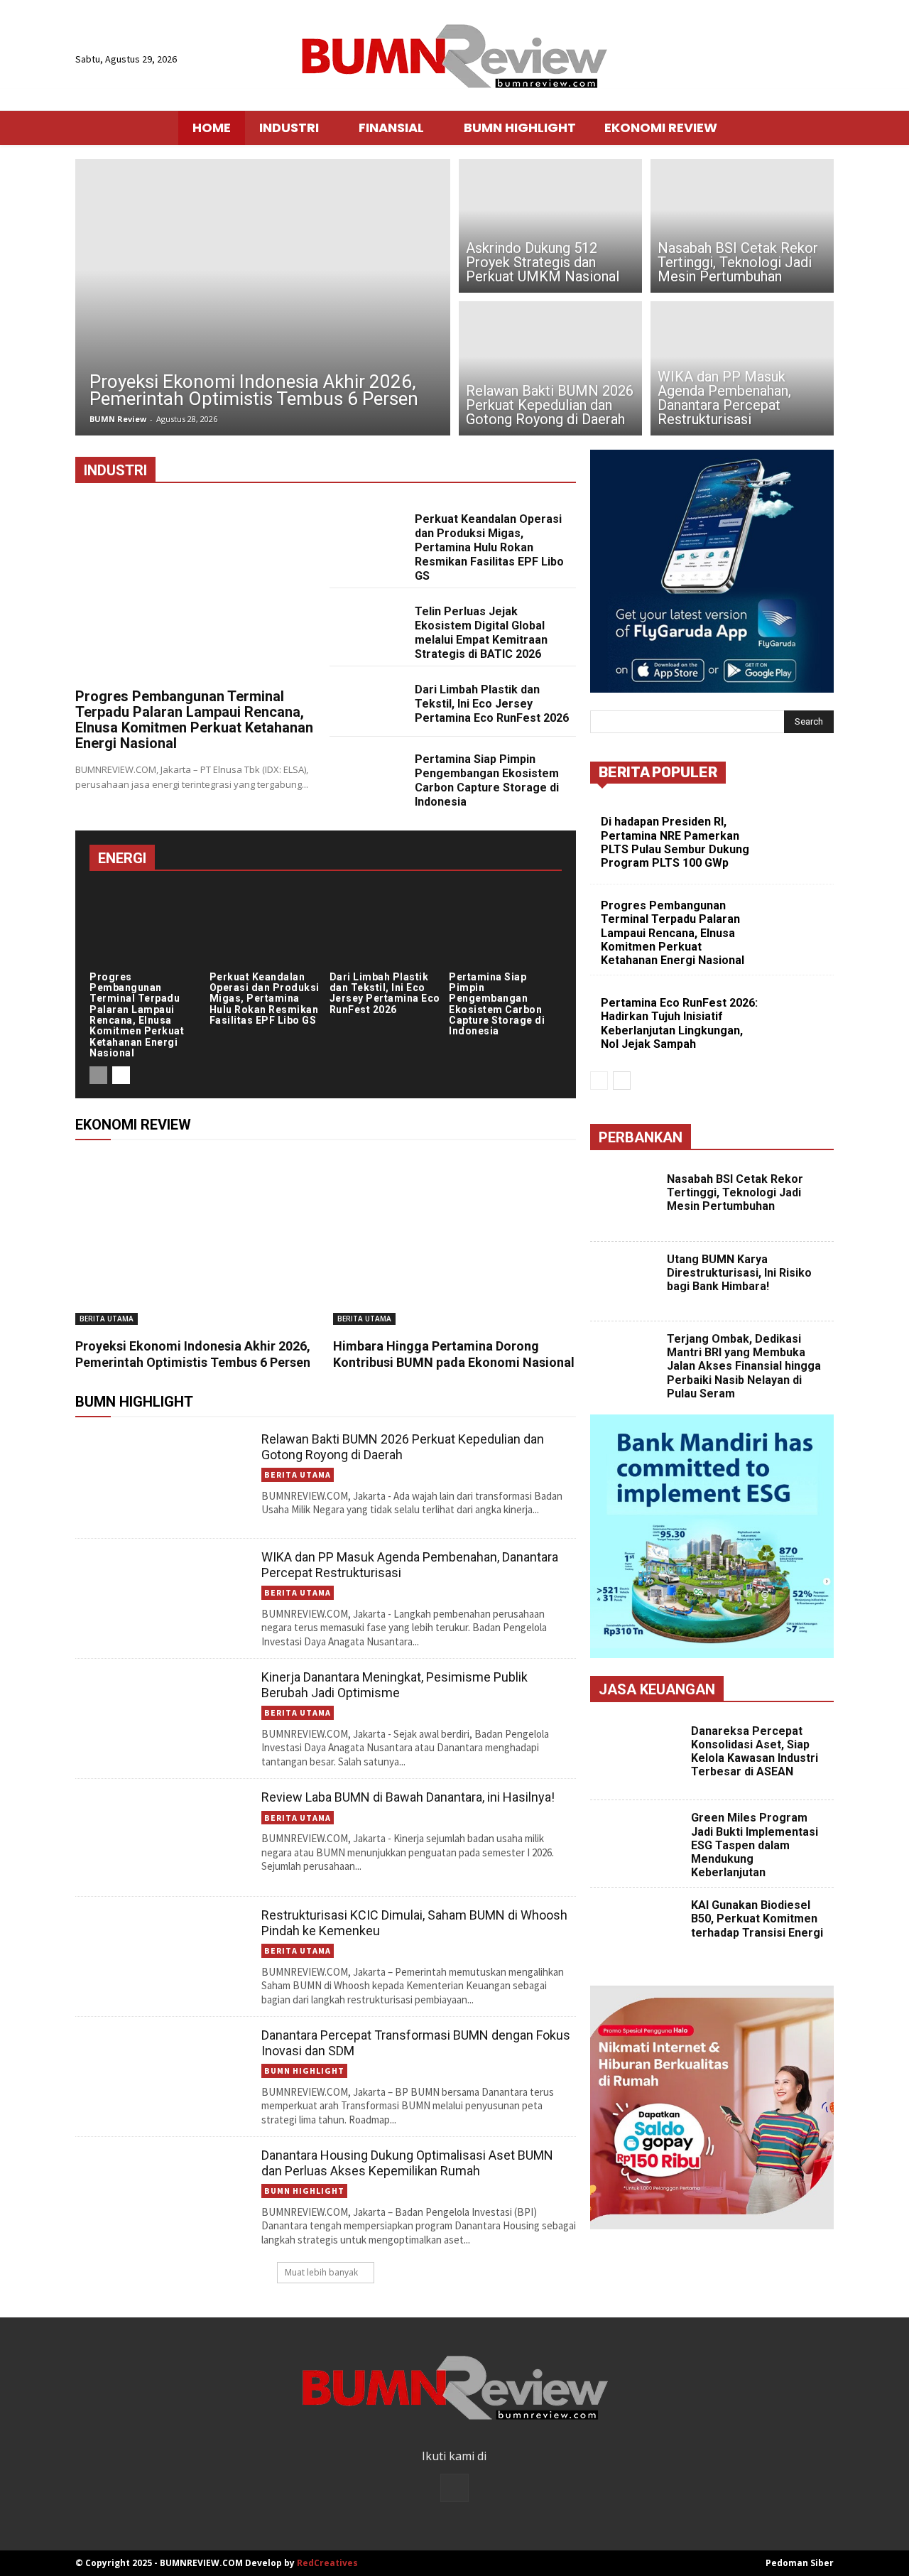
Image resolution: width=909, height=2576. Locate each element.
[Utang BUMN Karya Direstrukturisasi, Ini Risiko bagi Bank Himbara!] (627, 1282)
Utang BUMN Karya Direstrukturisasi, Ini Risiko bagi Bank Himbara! (739, 1273)
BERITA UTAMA (107, 1319)
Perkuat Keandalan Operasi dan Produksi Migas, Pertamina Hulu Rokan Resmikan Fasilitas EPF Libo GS (489, 547)
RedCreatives (327, 2563)
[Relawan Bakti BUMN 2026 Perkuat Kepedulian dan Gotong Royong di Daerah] (550, 370)
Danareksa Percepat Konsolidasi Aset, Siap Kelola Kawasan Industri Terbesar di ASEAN (755, 1752)
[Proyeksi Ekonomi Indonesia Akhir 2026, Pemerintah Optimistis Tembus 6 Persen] (263, 297)
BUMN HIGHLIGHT (304, 2071)
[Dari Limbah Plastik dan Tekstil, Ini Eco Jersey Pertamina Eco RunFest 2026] (366, 702)
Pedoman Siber (800, 2563)
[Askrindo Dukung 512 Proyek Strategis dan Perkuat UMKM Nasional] (550, 224)
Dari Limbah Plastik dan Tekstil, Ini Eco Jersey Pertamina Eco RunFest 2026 (492, 704)
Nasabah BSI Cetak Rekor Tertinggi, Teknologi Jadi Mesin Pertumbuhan (735, 1192)
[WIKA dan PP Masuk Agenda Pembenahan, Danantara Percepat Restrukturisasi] (742, 370)
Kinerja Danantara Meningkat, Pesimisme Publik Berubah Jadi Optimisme (394, 1685)
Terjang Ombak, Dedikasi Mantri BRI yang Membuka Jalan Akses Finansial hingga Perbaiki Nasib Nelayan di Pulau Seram (744, 1366)
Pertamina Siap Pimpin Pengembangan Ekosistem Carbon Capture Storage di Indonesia (487, 780)
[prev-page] (98, 1075)
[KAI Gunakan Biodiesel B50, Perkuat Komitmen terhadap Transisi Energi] (639, 1931)
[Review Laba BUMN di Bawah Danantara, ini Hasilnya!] (163, 1838)
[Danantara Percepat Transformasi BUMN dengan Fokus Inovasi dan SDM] (163, 2076)
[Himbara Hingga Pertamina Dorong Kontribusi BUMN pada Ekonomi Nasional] (455, 1240)
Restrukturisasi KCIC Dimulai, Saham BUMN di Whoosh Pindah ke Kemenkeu (414, 1923)
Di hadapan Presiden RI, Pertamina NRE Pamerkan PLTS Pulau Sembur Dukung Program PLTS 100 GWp (675, 842)
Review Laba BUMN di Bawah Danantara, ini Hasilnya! (408, 1797)
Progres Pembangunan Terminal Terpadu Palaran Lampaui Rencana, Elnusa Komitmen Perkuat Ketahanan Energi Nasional (194, 720)
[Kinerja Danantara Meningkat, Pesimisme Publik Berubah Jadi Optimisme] (163, 1718)
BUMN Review (118, 419)
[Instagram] (454, 2488)
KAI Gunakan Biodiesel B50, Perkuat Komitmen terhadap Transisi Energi (757, 1919)
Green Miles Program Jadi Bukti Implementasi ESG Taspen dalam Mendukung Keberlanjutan (755, 1845)
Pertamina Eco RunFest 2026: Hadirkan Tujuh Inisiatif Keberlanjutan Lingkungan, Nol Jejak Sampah (679, 1023)
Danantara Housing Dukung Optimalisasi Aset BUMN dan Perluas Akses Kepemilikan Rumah (407, 2163)
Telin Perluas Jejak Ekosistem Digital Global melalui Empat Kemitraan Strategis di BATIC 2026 (481, 633)
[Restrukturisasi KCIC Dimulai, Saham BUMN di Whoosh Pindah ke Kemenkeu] (163, 1956)
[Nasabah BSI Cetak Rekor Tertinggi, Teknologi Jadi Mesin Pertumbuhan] (742, 224)
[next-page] (121, 1075)
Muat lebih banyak (321, 2272)
